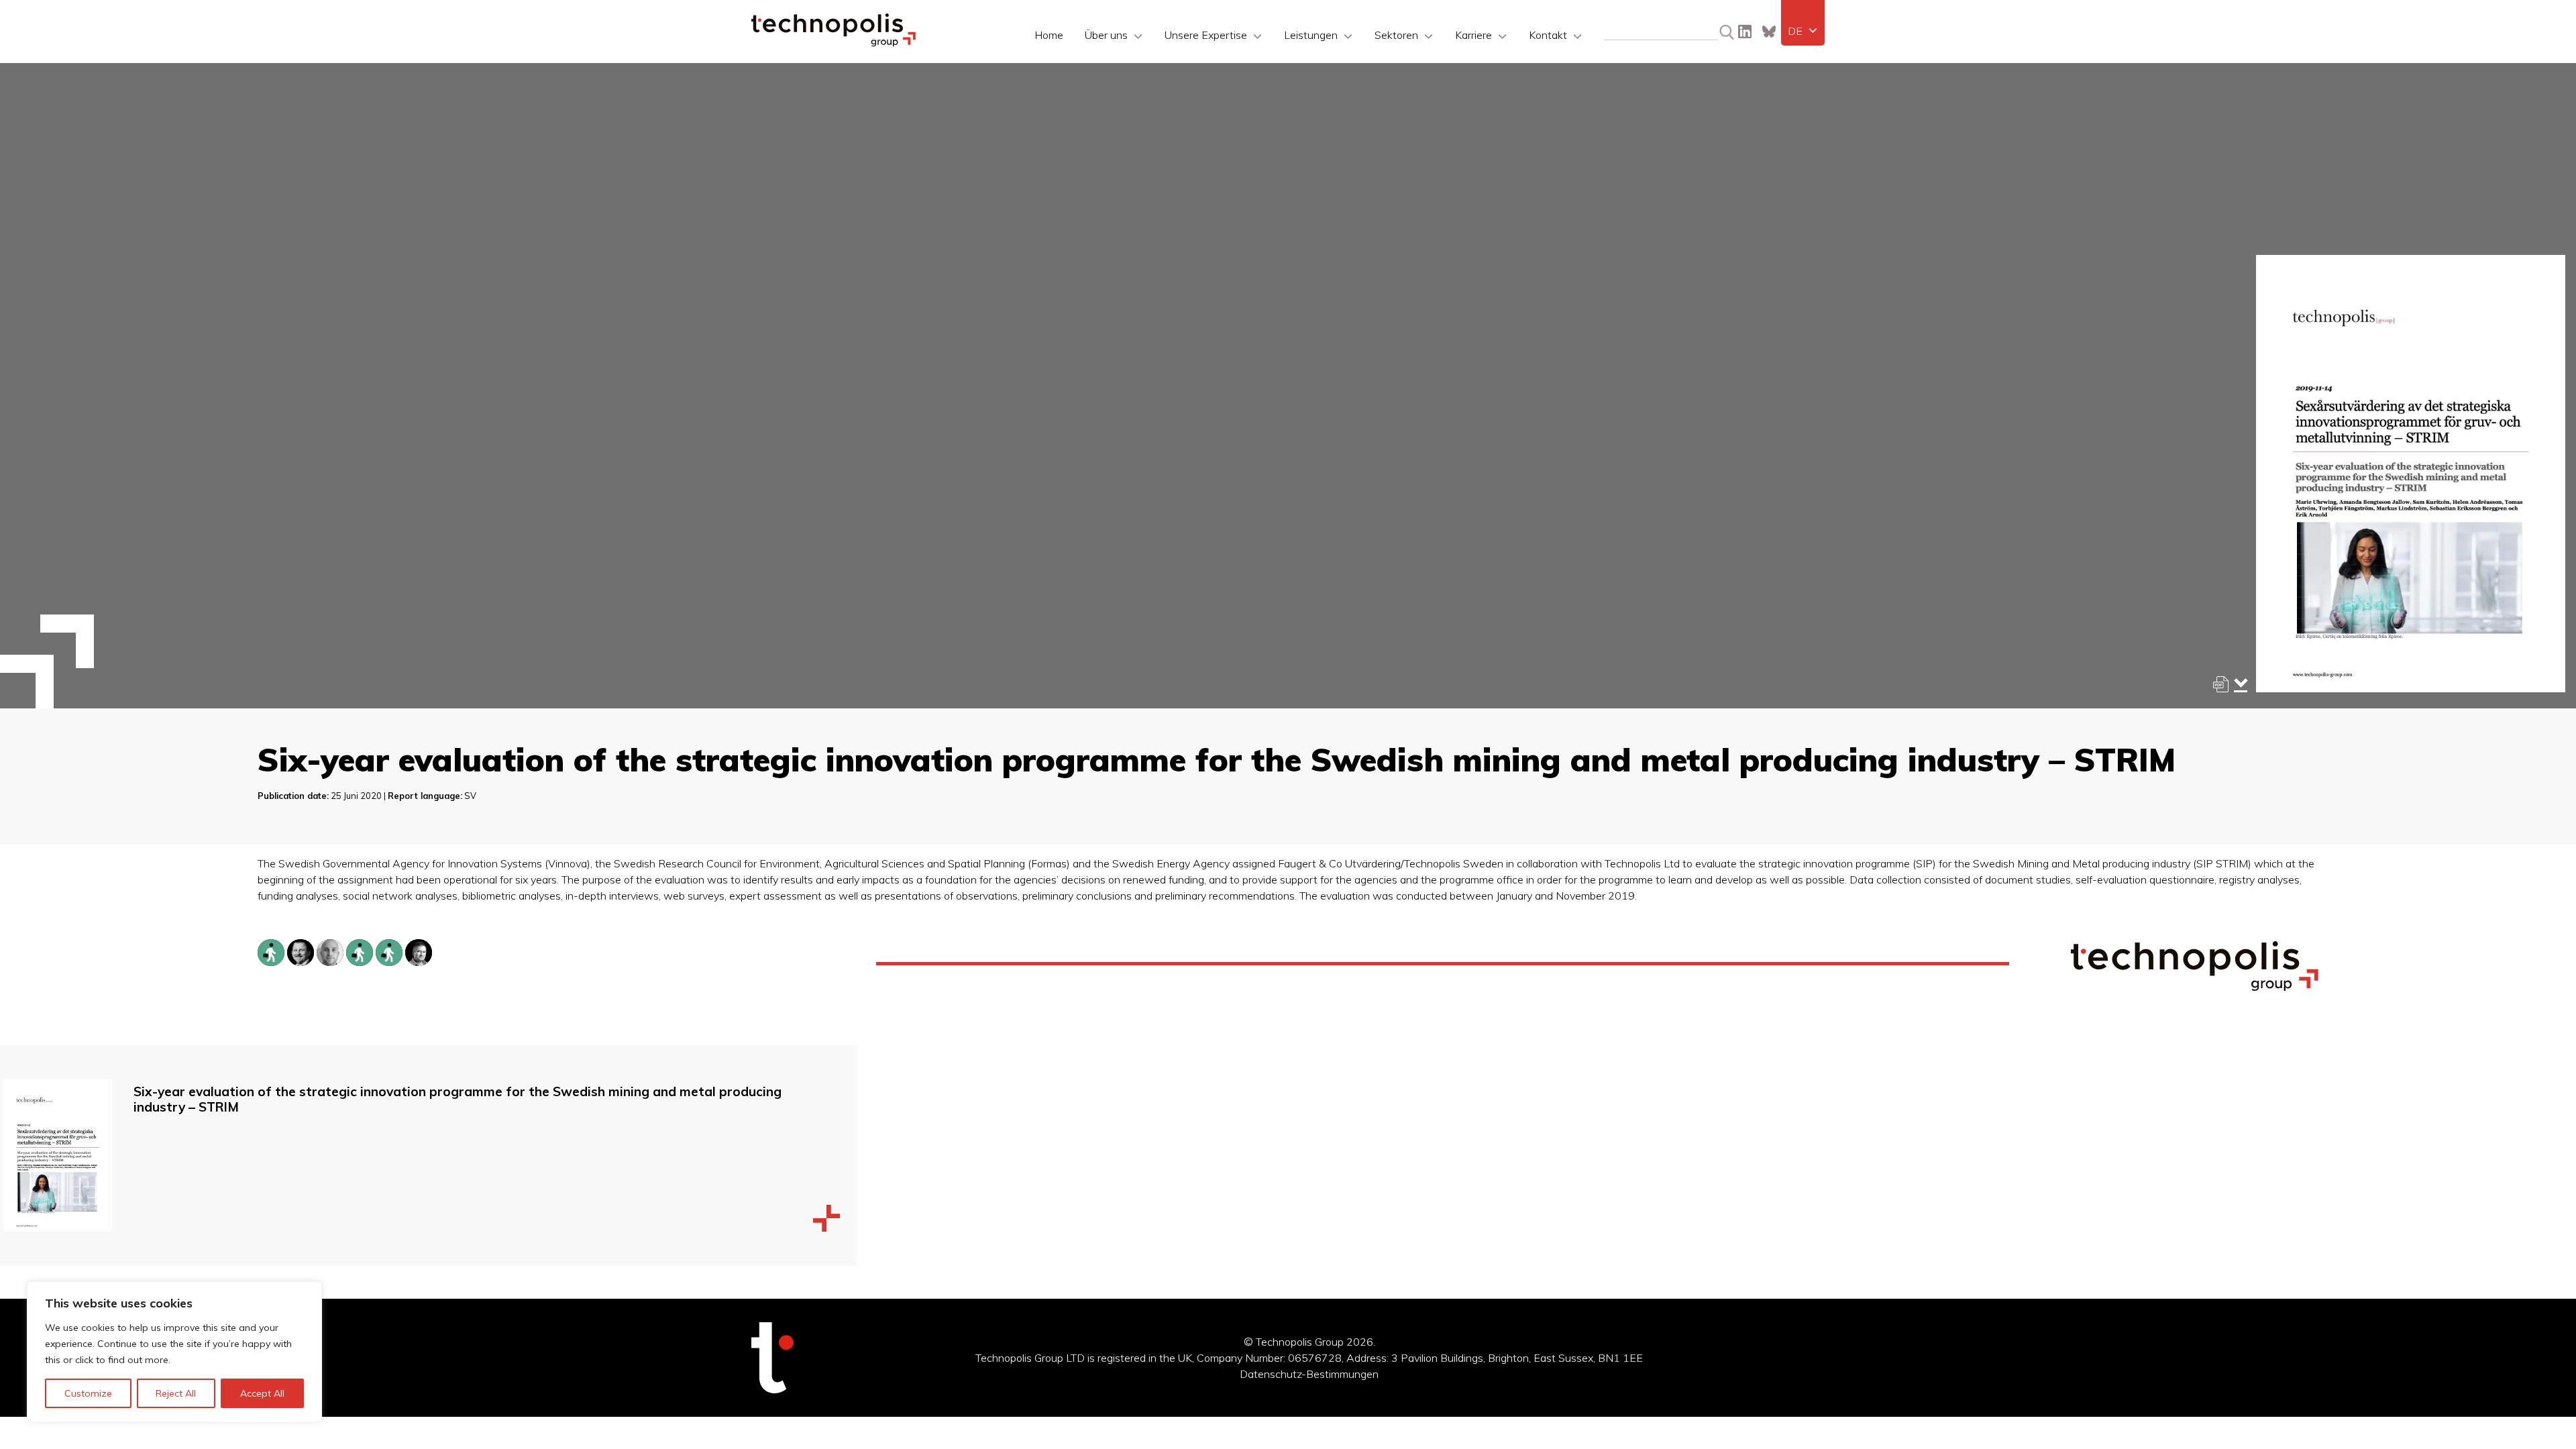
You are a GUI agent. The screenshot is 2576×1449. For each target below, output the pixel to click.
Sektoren (1396, 35)
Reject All (176, 1393)
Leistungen (1311, 35)
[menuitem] (1803, 31)
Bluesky (1769, 32)
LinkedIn (1745, 32)
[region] (174, 1352)
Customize (88, 1393)
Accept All (262, 1393)
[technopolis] (834, 43)
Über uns (1106, 35)
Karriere (1473, 35)
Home (1049, 35)
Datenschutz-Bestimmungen (1309, 1374)
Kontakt (1548, 35)
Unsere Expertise (1206, 35)
